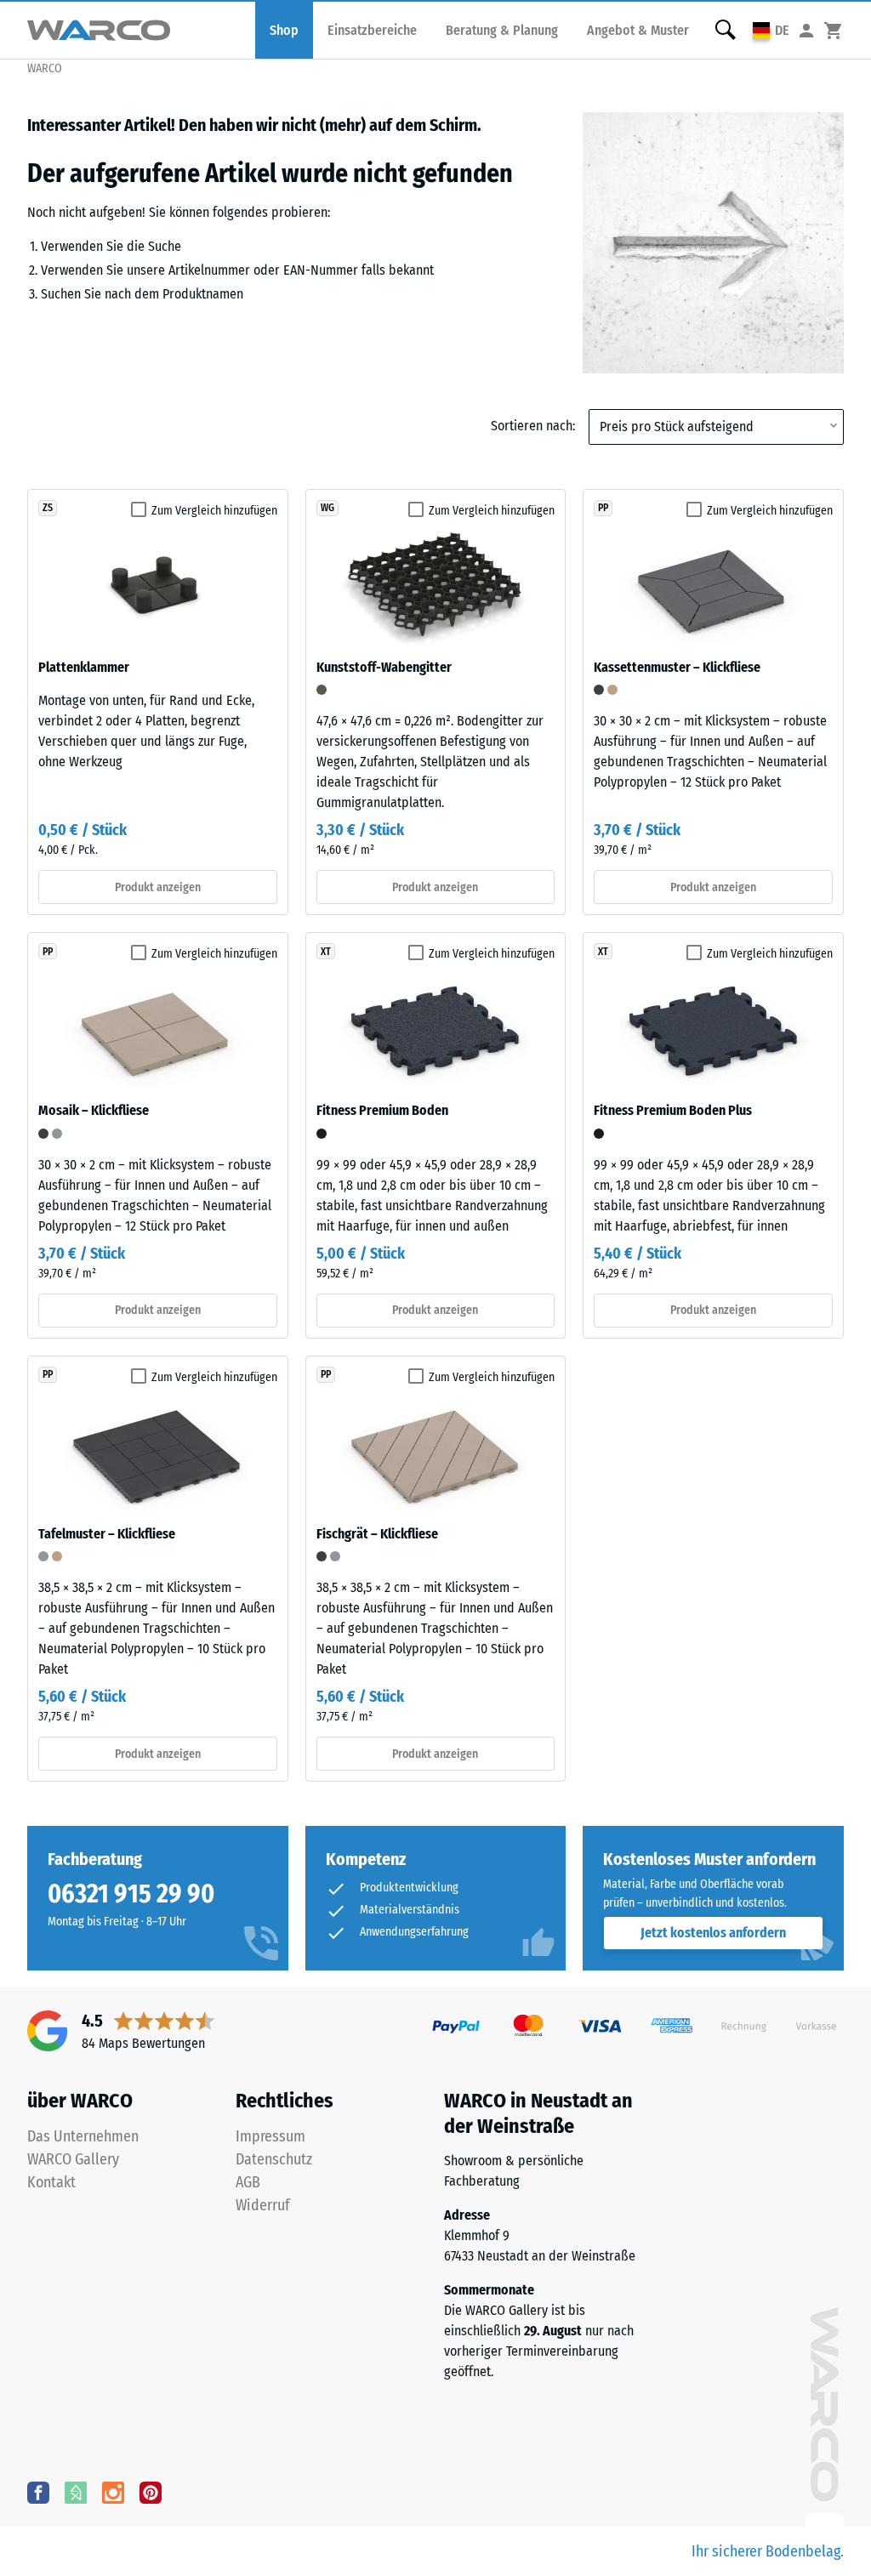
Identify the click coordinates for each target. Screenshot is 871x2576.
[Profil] (806, 30)
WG (327, 508)
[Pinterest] (151, 2492)
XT (326, 952)
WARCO (45, 68)
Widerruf (263, 2205)
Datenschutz (274, 2159)
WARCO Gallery (73, 2159)
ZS (48, 508)
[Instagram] (113, 2492)
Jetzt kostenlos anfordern (713, 1933)
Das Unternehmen (83, 2136)
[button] (771, 30)
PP (603, 508)
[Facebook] (38, 2492)
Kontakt (51, 2182)
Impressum (270, 2136)
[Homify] (76, 2492)
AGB (248, 2182)
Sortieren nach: (533, 426)
